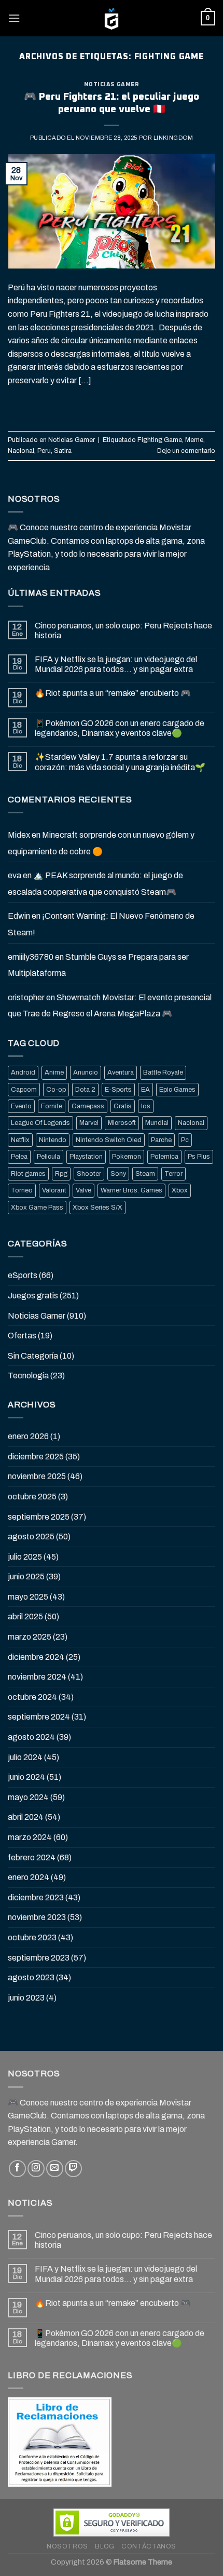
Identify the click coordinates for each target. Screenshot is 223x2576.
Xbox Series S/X (97, 1208)
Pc (185, 1140)
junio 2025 (26, 1577)
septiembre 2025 (39, 1517)
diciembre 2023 (36, 1897)
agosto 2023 (31, 1977)
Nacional (21, 451)
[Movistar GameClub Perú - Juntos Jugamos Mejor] (112, 18)
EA (145, 1090)
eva (15, 875)
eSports (23, 1275)
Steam (145, 1174)
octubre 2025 (32, 1497)
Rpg (61, 1174)
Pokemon (127, 1157)
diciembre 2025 (36, 1457)
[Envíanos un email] (55, 2169)
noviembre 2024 (37, 1677)
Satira (63, 451)
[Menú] (14, 18)
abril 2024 (26, 1817)
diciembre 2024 (36, 1657)
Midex (19, 835)
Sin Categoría (33, 1356)
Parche (161, 1140)
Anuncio (86, 1072)
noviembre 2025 (37, 1476)
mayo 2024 (28, 1797)
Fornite (52, 1106)
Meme (194, 440)
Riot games (28, 1174)
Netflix (20, 1140)
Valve (83, 1190)
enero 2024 (29, 1877)
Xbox (180, 1190)
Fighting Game (160, 440)
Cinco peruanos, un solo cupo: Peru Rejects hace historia (123, 630)
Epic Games (177, 1090)
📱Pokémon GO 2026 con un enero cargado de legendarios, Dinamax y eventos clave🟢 (120, 728)
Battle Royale (163, 1072)
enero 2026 (28, 1436)
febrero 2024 (32, 1857)
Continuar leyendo (112, 405)
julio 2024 (25, 1757)
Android (23, 1072)
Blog (104, 2546)
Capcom (24, 1090)
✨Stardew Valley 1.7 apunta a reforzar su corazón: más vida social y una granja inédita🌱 (120, 762)
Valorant (54, 1190)
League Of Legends (40, 1123)
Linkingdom (173, 138)
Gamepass (88, 1106)
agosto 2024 (31, 1737)
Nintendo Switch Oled (109, 1140)
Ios (146, 1106)
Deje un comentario (186, 451)
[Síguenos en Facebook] (17, 2169)
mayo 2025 (28, 1597)
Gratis (123, 1106)
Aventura (121, 1072)
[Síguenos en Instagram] (36, 2169)
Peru (44, 451)
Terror (173, 1174)
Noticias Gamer (112, 84)
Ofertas (22, 1336)
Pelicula (48, 1157)
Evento (21, 1106)
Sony (118, 1174)
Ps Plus (199, 1157)
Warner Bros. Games (131, 1190)
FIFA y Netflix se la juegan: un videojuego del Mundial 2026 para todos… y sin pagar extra (116, 664)
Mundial (157, 1123)
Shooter (89, 1174)
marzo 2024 (30, 1837)
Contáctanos (149, 2546)
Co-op (56, 1090)
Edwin (19, 916)
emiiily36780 (31, 957)
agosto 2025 (31, 1537)
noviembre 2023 (37, 1917)
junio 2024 (26, 1777)
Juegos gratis (33, 1296)
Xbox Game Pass (37, 1208)
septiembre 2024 (39, 1717)
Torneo (22, 1190)
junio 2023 (26, 1998)
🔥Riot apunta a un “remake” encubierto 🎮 (113, 693)
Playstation (86, 1157)
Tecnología (28, 1376)
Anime (54, 1072)
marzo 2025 (30, 1637)
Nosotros (67, 2546)
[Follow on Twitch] (73, 2169)
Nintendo (53, 1140)
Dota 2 (85, 1090)
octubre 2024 (32, 1697)
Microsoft (122, 1123)
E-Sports (118, 1090)
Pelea (19, 1157)
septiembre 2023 (39, 1958)
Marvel (89, 1123)
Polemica (164, 1157)
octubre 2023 (32, 1937)
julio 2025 (25, 1557)
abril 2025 (25, 1616)
